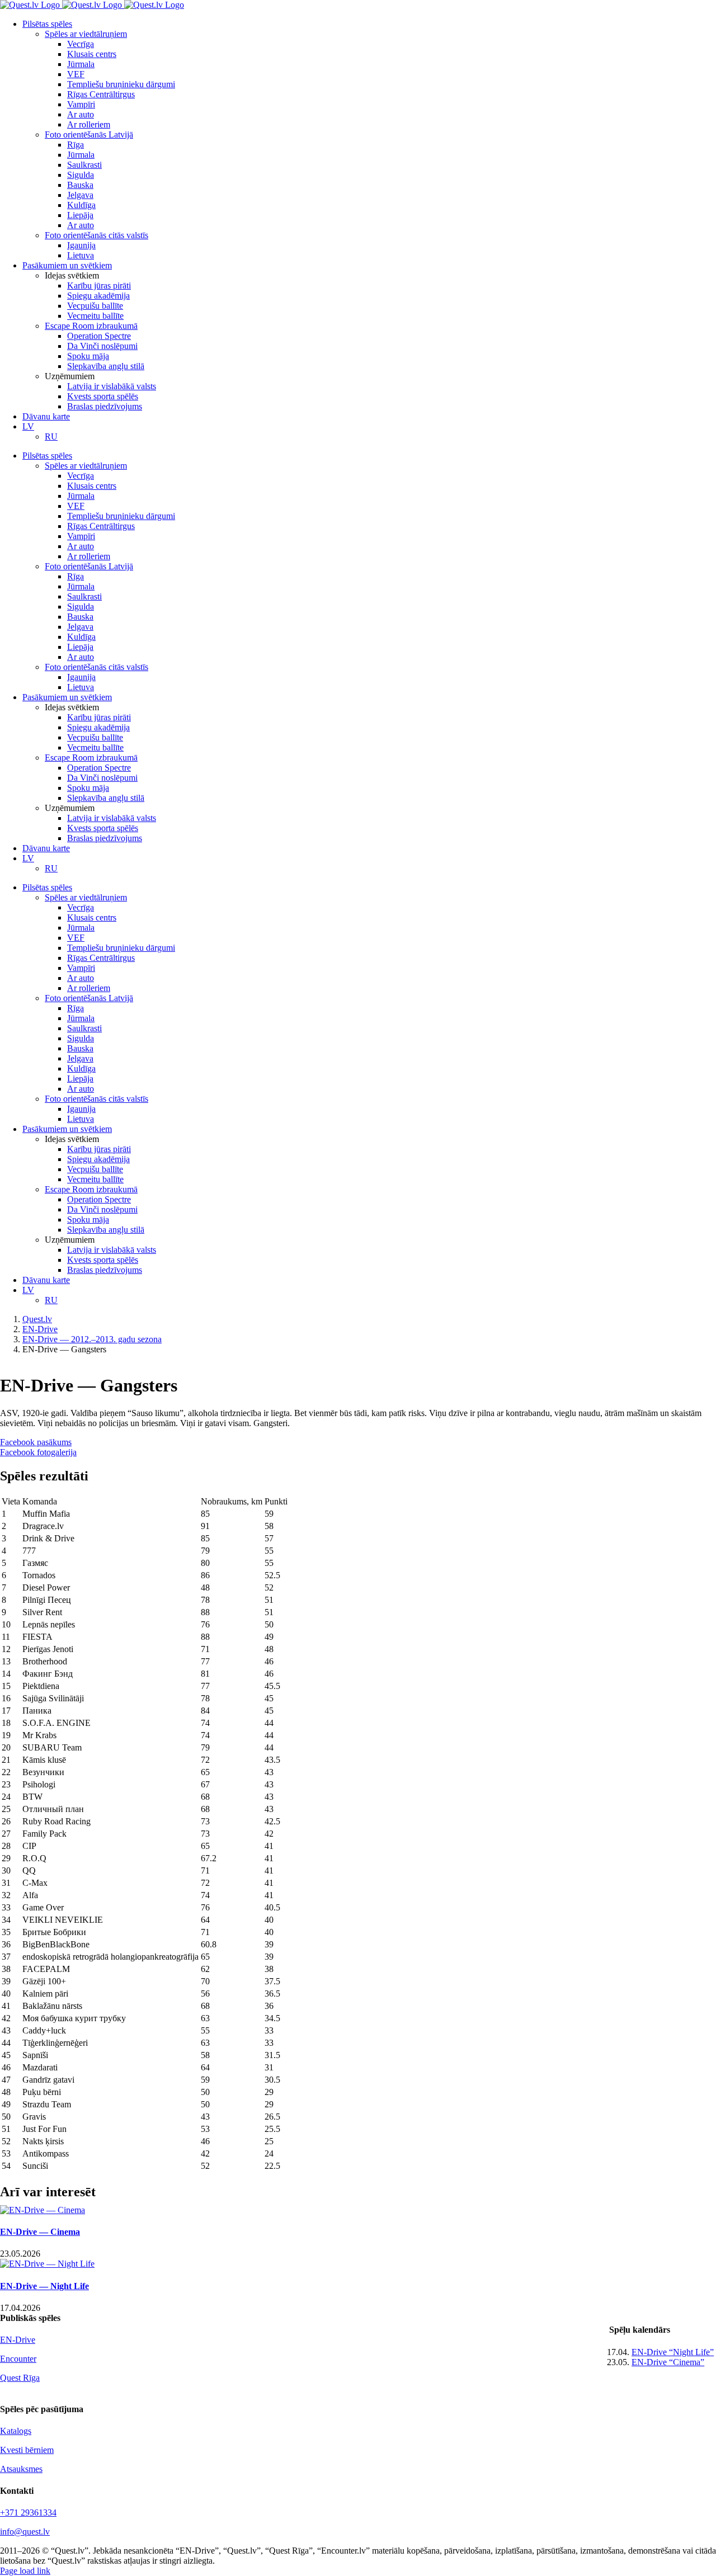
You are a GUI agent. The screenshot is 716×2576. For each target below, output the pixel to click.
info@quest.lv (25, 2532)
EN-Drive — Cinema (40, 2232)
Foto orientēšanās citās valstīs (96, 235)
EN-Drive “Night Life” (673, 2352)
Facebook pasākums (36, 1442)
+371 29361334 (28, 2513)
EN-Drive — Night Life (44, 2286)
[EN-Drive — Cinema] (43, 2210)
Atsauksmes (21, 2469)
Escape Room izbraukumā (91, 326)
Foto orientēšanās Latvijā (89, 135)
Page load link (25, 2571)
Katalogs (16, 2431)
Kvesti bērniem (27, 2450)
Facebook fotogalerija (38, 1452)
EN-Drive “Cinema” (668, 2362)
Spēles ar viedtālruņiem (86, 34)
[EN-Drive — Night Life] (47, 2264)
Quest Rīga (20, 2378)
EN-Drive (18, 2340)
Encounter (18, 2359)
